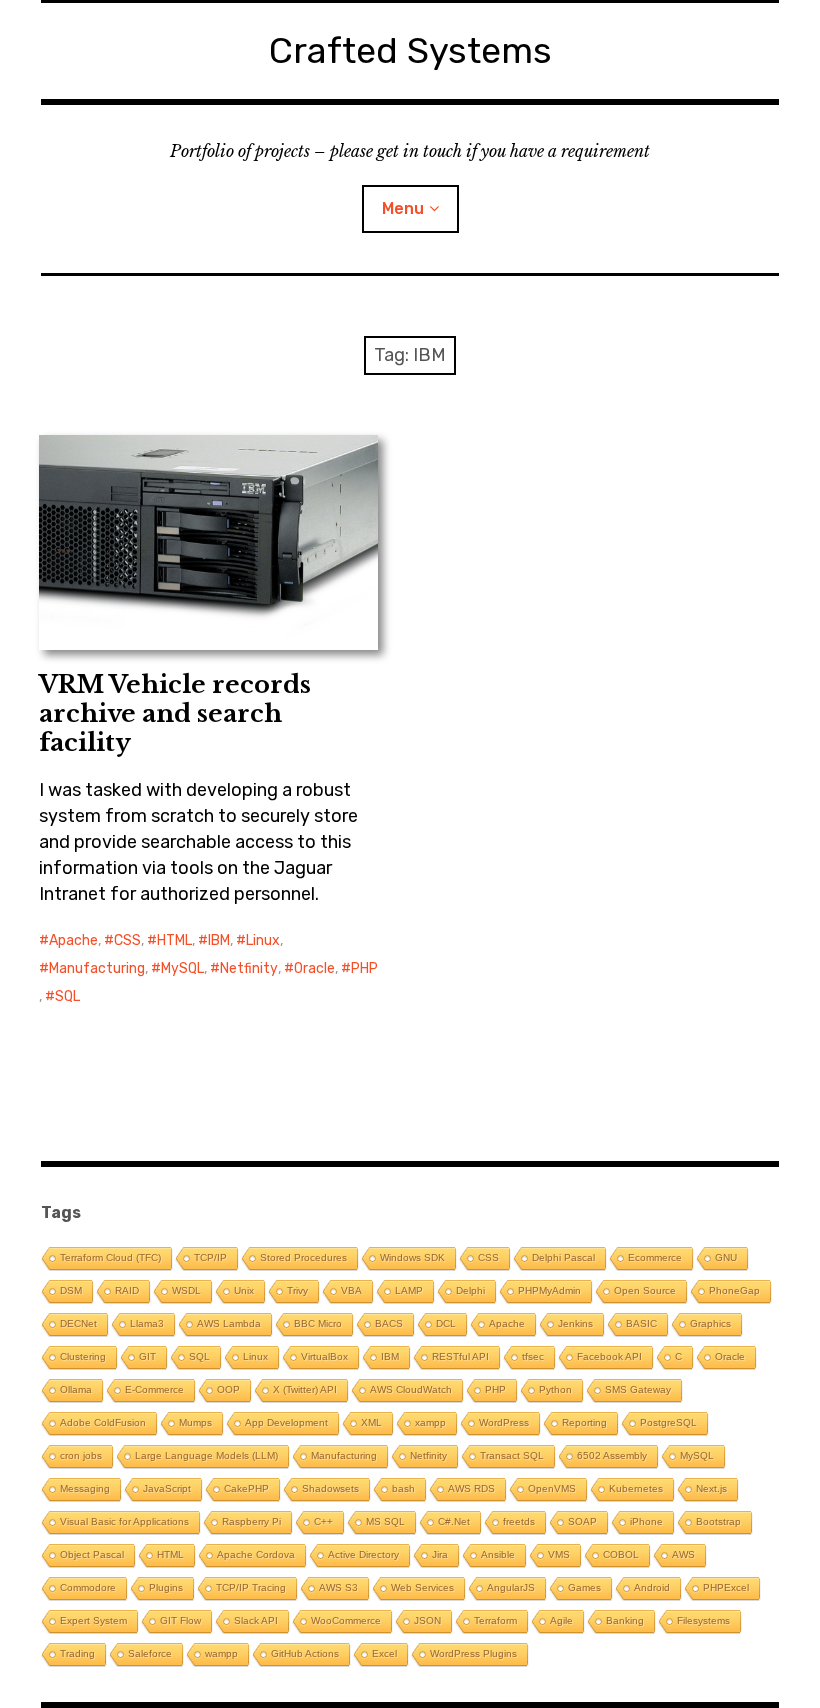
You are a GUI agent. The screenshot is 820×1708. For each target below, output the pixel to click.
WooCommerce (346, 1620)
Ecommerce (655, 1257)
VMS (559, 1554)
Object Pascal (92, 1554)
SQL (67, 996)
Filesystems (703, 1620)
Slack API (256, 1620)
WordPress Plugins (473, 1653)
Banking (625, 1620)
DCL (446, 1323)
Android (652, 1587)
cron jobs (81, 1455)
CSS (127, 940)
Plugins (166, 1587)
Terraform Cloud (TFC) (110, 1257)
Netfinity (249, 968)
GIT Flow (180, 1620)
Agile (561, 1620)
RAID (127, 1290)
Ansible (498, 1554)
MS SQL (385, 1521)
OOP (228, 1389)
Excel (384, 1653)
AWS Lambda (229, 1323)
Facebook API (609, 1356)
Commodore (88, 1587)
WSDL (186, 1290)
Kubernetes (636, 1488)
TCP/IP (210, 1257)
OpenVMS (552, 1488)
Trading (77, 1653)
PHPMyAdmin (549, 1290)
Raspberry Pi (251, 1521)
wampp (221, 1653)
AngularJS (511, 1587)
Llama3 (147, 1323)
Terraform (495, 1620)
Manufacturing (97, 968)
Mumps (195, 1422)
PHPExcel (726, 1587)
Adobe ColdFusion (103, 1422)
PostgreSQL (668, 1422)
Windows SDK (412, 1257)
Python (555, 1389)
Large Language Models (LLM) (206, 1455)
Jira (440, 1554)
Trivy (297, 1290)
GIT (147, 1356)
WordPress (504, 1422)
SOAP (582, 1521)
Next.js (711, 1488)
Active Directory (363, 1554)
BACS (389, 1323)
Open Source (645, 1290)
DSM (71, 1290)
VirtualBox (324, 1356)
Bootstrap (718, 1521)
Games (584, 1587)
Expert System (93, 1620)
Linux (263, 940)
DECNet (78, 1323)
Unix (244, 1290)
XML (371, 1422)
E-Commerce (154, 1389)
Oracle (314, 968)
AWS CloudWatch (411, 1389)
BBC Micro (318, 1323)
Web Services (422, 1587)
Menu (403, 208)
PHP (364, 968)
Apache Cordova (256, 1554)
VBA (351, 1290)
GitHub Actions (305, 1653)
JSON (427, 1620)
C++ (323, 1521)
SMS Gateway (638, 1389)
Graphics (710, 1323)
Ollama (76, 1389)
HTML (174, 940)
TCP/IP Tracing (251, 1587)
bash (403, 1488)
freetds (519, 1521)
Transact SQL (512, 1455)
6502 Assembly (612, 1455)
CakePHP (246, 1488)
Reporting (584, 1422)
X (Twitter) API (305, 1389)
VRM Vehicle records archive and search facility (175, 713)
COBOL (621, 1554)
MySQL (182, 968)
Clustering (83, 1356)
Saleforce (150, 1653)
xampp (430, 1422)
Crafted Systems (410, 50)
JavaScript (167, 1488)
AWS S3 (338, 1587)
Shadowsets (330, 1488)
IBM (219, 940)
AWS (683, 1554)
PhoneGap (734, 1290)
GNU (726, 1257)
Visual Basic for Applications (124, 1521)
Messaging (85, 1488)
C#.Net (454, 1521)
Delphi (470, 1290)
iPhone (646, 1521)
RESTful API (460, 1356)
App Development (286, 1422)
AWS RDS (471, 1488)
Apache (73, 940)
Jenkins (575, 1323)
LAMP (409, 1290)
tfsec (533, 1356)
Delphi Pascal (563, 1257)
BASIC (641, 1323)
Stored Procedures (303, 1257)
